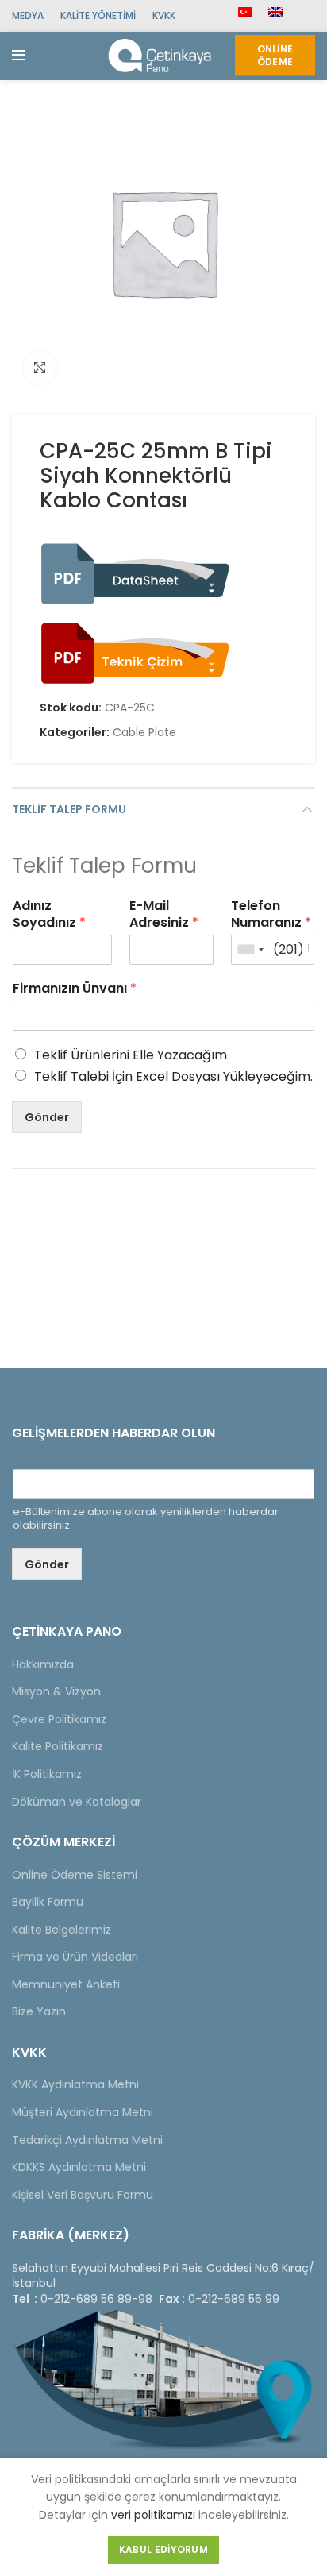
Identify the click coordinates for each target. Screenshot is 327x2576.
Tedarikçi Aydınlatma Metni (87, 2140)
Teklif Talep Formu (69, 809)
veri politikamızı (153, 2515)
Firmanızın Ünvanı (75, 989)
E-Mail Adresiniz (164, 915)
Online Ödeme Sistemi (75, 1875)
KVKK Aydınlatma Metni (75, 2084)
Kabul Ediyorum (163, 2549)
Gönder (47, 1117)
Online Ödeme (275, 55)
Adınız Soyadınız (49, 915)
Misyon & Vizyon (56, 1691)
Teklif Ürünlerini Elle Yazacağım (131, 1055)
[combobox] (250, 950)
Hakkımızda (43, 1664)
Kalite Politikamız (58, 1746)
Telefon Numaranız (271, 915)
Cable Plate (144, 733)
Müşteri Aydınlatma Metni (83, 2112)
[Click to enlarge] (40, 368)
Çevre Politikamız (59, 1719)
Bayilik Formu (48, 1902)
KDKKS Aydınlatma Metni (79, 2167)
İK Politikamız (47, 1774)
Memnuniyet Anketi (66, 1984)
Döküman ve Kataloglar (77, 1802)
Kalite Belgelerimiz (62, 1930)
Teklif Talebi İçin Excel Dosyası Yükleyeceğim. (173, 1076)
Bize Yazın (39, 2011)
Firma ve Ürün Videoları (75, 1957)
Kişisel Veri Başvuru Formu (83, 2195)
